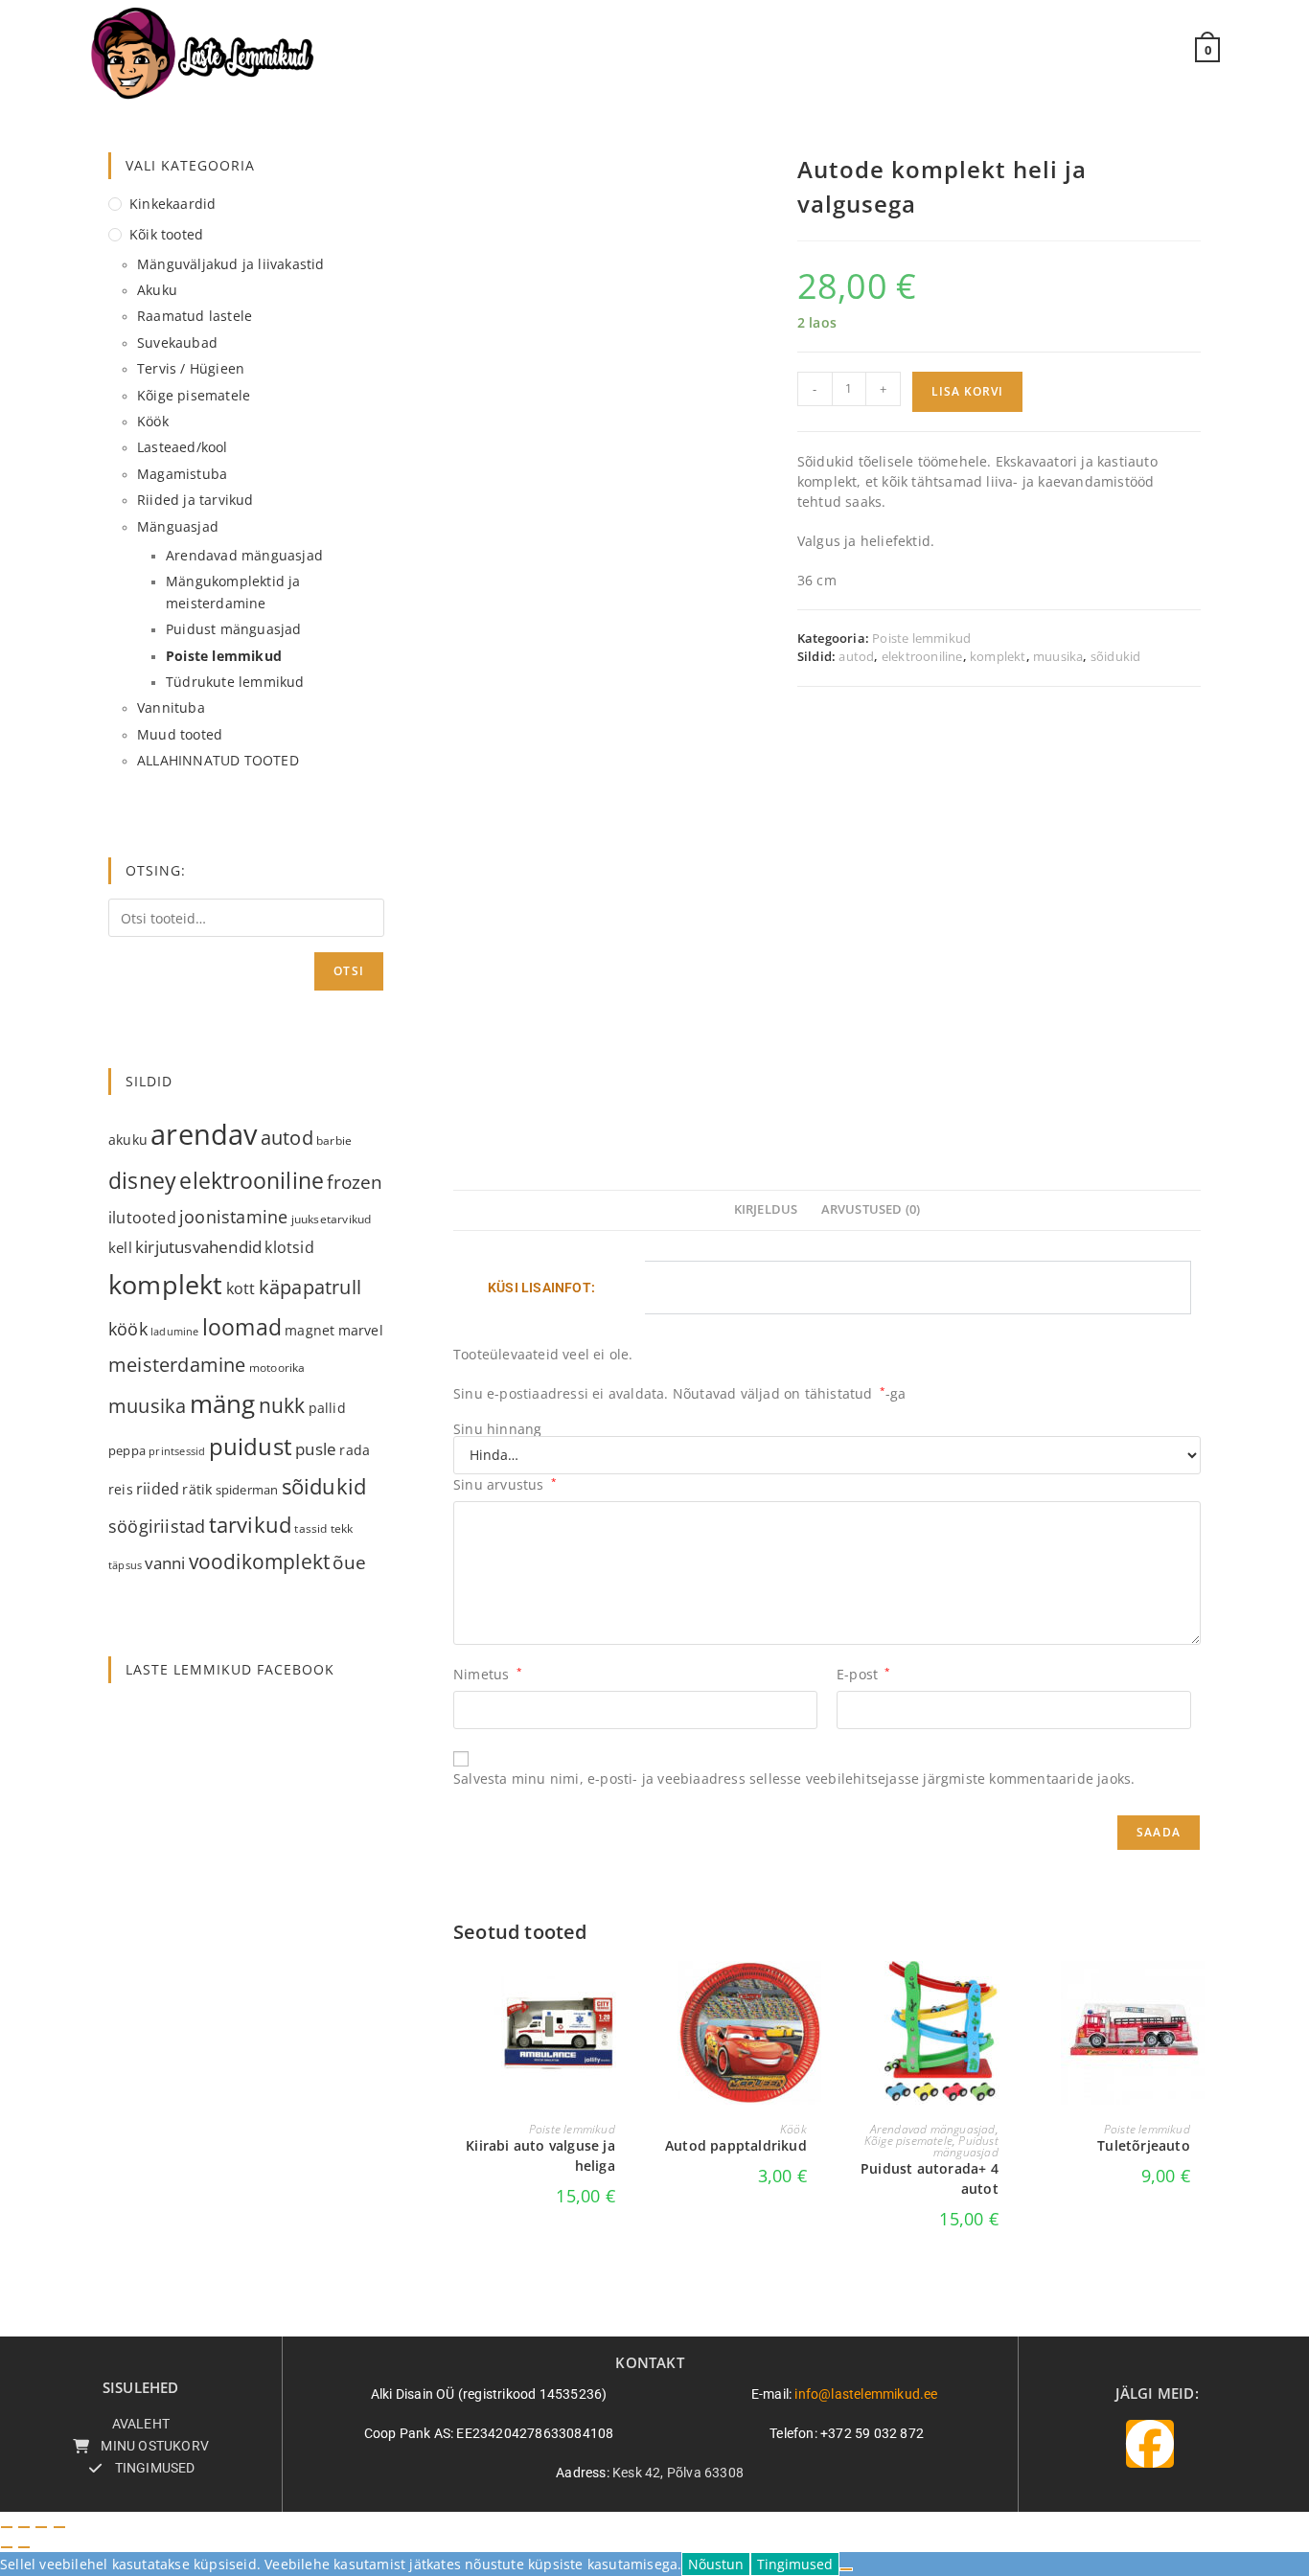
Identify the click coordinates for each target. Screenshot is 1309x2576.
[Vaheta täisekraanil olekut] (24, 2527)
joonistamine (233, 1216)
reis (121, 1489)
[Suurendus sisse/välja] (7, 2527)
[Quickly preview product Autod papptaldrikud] (812, 1995)
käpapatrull (310, 1287)
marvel (361, 1331)
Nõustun (716, 2564)
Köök (793, 2129)
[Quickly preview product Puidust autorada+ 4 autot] (1003, 1995)
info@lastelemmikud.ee (866, 2394)
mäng (223, 1403)
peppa (127, 1450)
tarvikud (251, 1525)
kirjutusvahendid (198, 1247)
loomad (242, 1327)
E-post (864, 1674)
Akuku (157, 290)
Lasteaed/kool (183, 447)
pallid (327, 1408)
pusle (316, 1449)
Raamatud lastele (195, 316)
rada (355, 1450)
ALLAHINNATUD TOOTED (218, 760)
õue (349, 1562)
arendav (204, 1134)
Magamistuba (182, 474)
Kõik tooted (166, 234)
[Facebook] (1150, 2444)
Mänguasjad (178, 526)
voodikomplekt (260, 1561)
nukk (282, 1405)
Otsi (349, 971)
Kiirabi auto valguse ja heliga (540, 2155)
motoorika (277, 1368)
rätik (197, 1489)
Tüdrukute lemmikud (235, 682)
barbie (334, 1140)
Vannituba (171, 707)
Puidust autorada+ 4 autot (930, 2178)
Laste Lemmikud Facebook (230, 1669)
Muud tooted (180, 734)
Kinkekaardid (172, 204)
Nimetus (488, 1674)
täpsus (125, 1565)
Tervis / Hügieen (191, 368)
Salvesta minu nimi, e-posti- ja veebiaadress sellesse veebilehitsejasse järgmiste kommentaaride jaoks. (794, 1778)
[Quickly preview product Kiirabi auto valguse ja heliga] (620, 1995)
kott (241, 1288)
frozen (355, 1182)
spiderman (247, 1490)
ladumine (175, 1332)
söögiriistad (157, 1526)
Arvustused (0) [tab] (871, 1209)
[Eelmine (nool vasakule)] (7, 2547)
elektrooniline (922, 656)
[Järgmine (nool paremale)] (24, 2547)
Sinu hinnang (497, 1429)
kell (120, 1247)
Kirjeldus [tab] (766, 1209)
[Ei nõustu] (846, 2569)
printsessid (177, 1451)
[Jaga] (41, 2527)
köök (128, 1328)
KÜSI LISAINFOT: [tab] (541, 1288)
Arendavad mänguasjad (933, 2129)
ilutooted (142, 1218)
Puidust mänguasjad (966, 2146)
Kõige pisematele (908, 2141)
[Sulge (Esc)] (59, 2527)
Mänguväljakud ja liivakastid (231, 264)
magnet (310, 1330)
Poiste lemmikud (921, 638)
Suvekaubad (177, 342)
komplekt (998, 656)
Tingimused (795, 2564)
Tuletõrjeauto (1144, 2145)
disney (142, 1180)
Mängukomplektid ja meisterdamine (233, 592)
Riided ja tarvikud (195, 500)
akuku (128, 1140)
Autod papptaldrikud (736, 2145)
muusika (1058, 656)
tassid (310, 1528)
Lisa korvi (967, 391)
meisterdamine (177, 1365)
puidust (251, 1447)
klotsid (289, 1247)
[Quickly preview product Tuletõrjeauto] (1195, 1995)
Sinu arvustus (505, 1484)
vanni (165, 1563)
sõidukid (1116, 656)
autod (856, 656)
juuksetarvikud (332, 1219)
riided (158, 1489)
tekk (342, 1528)
